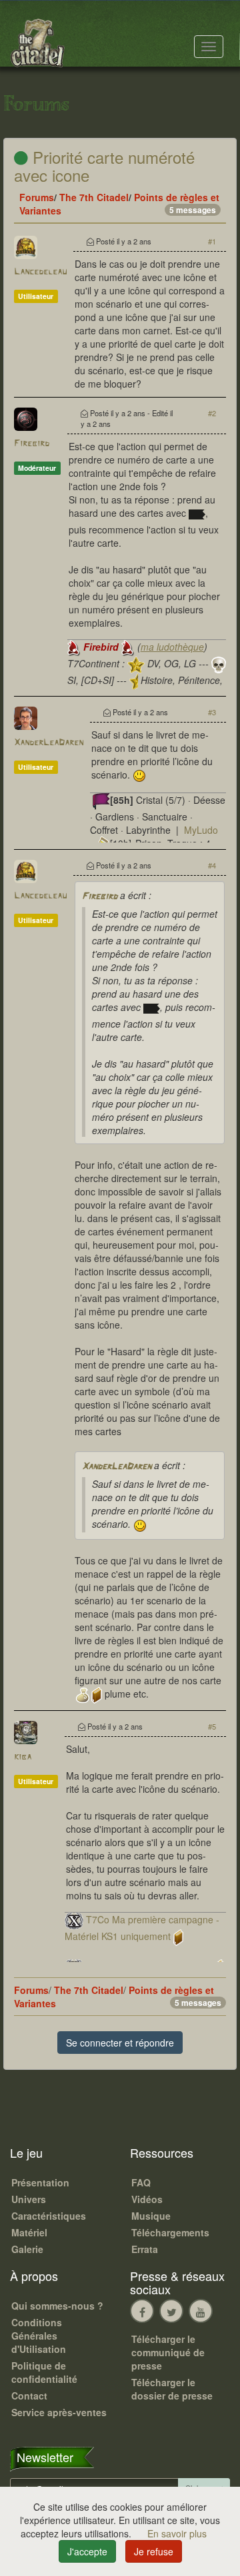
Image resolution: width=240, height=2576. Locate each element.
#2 (212, 413)
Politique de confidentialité (44, 2372)
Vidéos (147, 2199)
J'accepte (87, 2551)
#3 (212, 712)
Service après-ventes (59, 2412)
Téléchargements (170, 2232)
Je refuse (154, 2551)
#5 (212, 1726)
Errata (145, 2249)
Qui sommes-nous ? (57, 2306)
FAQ (141, 2182)
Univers (29, 2199)
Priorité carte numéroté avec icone (104, 165)
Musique (151, 2216)
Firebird (32, 444)
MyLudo (201, 830)
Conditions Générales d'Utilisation (39, 2336)
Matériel (29, 2232)
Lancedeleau (40, 272)
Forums (37, 197)
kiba (23, 1757)
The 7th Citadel (94, 197)
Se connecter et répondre (120, 2043)
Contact (29, 2396)
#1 (212, 241)
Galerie (27, 2249)
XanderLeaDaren (49, 743)
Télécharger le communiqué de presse (168, 2352)
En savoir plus (177, 2533)
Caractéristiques (49, 2216)
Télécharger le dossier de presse (172, 2389)
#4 (212, 865)
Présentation (40, 2182)
